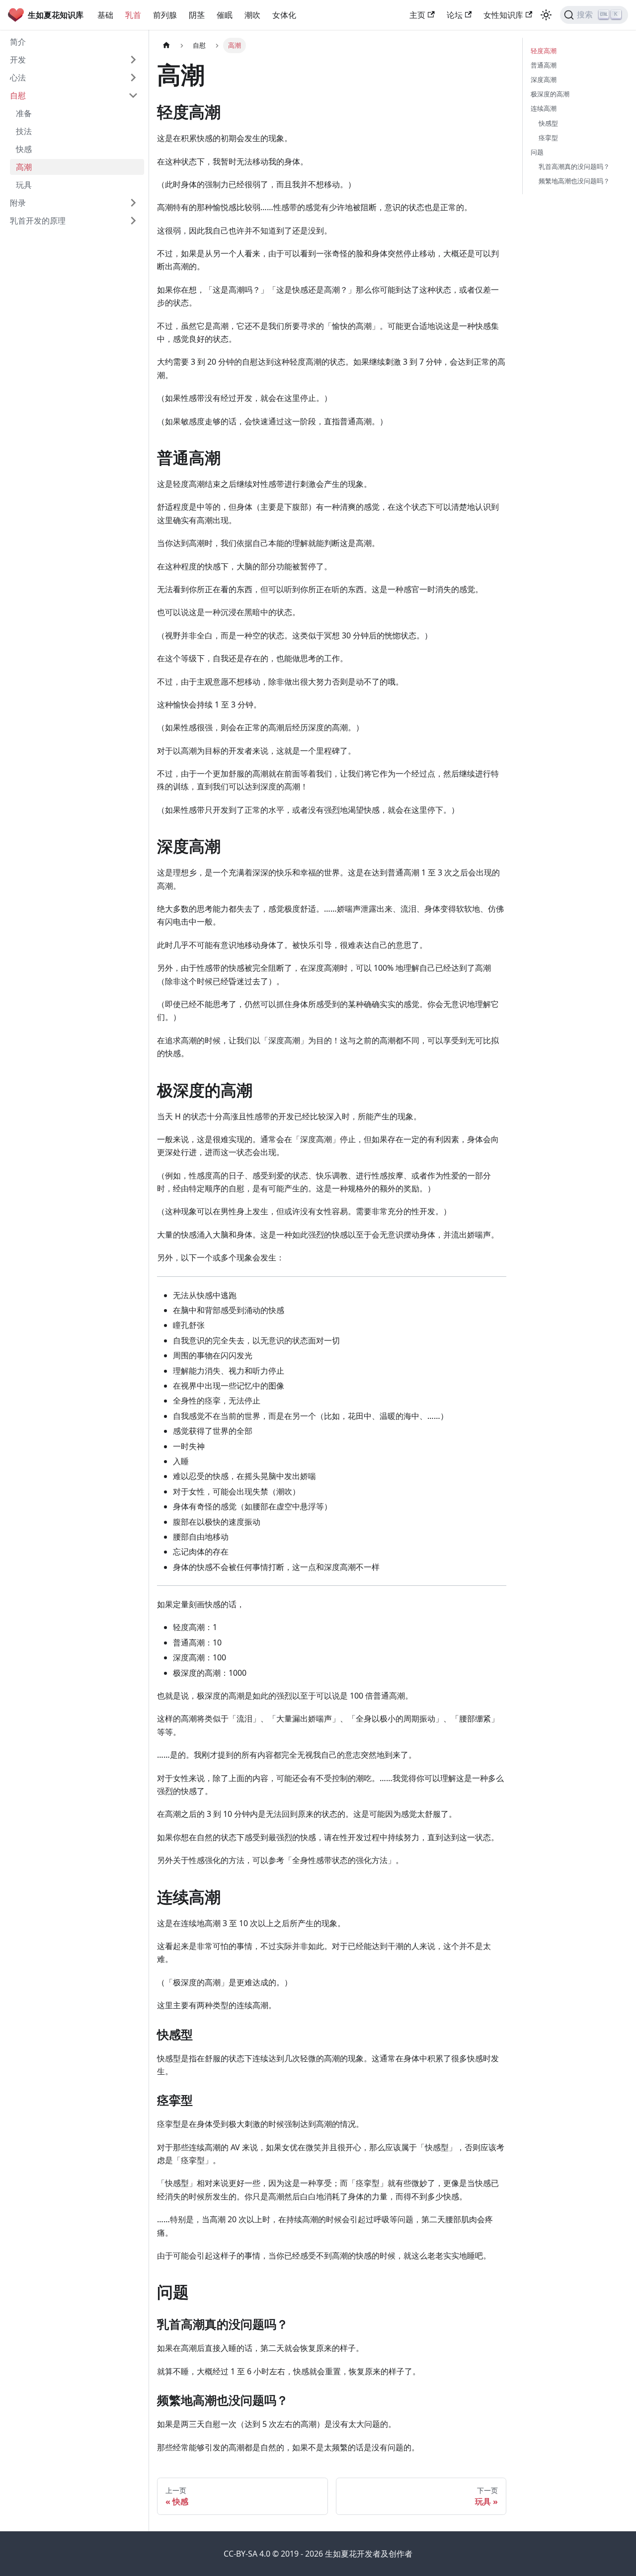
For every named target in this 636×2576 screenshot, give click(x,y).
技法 (24, 131)
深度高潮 (544, 79)
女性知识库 (503, 15)
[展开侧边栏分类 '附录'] (133, 203)
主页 (417, 15)
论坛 (455, 15)
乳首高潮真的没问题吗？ (574, 166)
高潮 (24, 167)
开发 (18, 60)
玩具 (24, 185)
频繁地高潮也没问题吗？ (574, 181)
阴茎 (197, 15)
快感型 (548, 123)
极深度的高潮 (550, 94)
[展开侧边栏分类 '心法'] (133, 78)
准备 (24, 113)
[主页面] (166, 45)
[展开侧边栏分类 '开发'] (133, 60)
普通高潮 (544, 65)
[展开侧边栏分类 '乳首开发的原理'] (133, 221)
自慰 (18, 95)
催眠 (225, 15)
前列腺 (165, 15)
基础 (105, 15)
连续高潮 (544, 108)
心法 (18, 78)
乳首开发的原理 (38, 221)
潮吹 (252, 15)
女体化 (284, 15)
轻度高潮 (544, 51)
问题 (537, 152)
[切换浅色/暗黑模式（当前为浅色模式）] (546, 15)
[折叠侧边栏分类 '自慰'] (133, 95)
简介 (18, 42)
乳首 (133, 15)
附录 (18, 203)
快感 (24, 149)
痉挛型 (548, 138)
